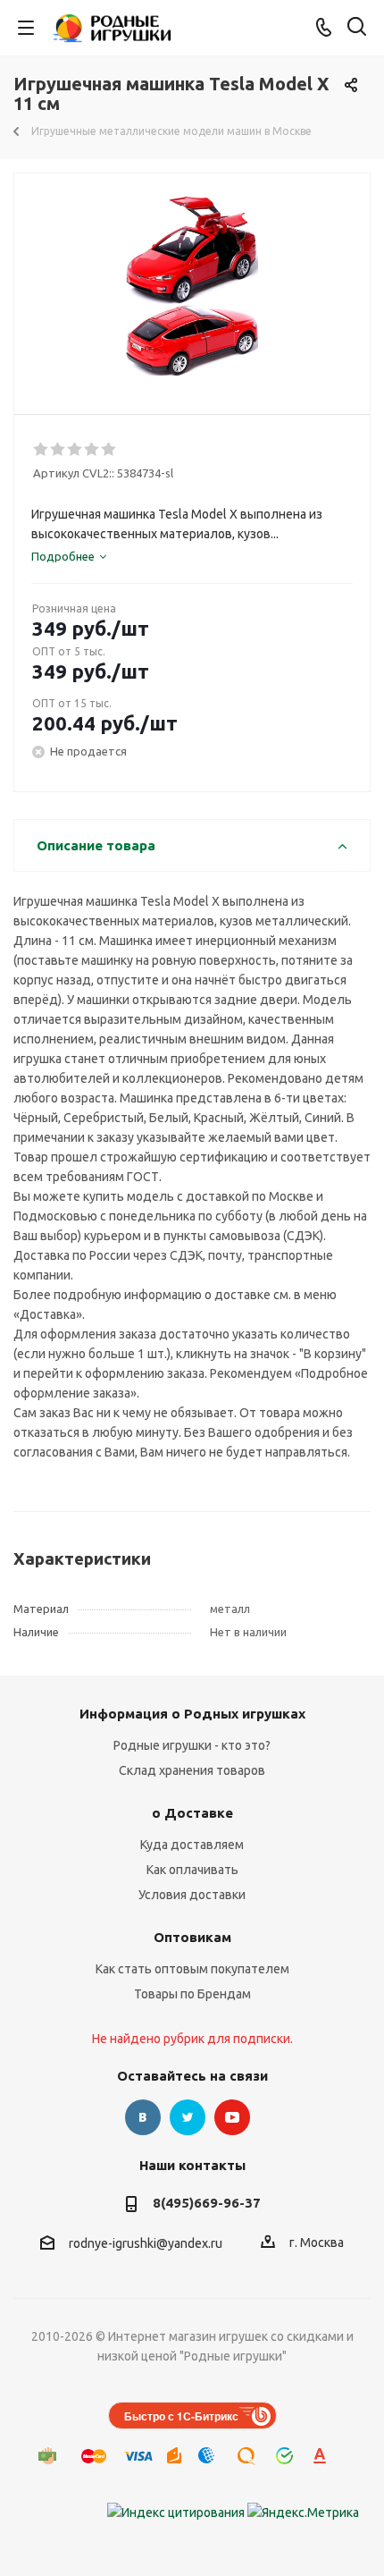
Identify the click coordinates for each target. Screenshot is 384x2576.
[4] (92, 450)
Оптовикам (192, 1937)
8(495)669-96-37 (207, 2203)
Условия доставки (192, 1895)
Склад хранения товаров (192, 1770)
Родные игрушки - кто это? (192, 1745)
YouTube (232, 2117)
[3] (75, 450)
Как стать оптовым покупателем (192, 1969)
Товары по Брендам (192, 1994)
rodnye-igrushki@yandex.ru (146, 2243)
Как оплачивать (192, 1870)
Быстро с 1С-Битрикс (181, 2416)
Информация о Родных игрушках (192, 1714)
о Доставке (192, 1813)
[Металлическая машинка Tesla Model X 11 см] (192, 286)
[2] (58, 450)
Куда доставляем (192, 1845)
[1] (42, 450)
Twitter (188, 2117)
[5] (109, 450)
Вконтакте (143, 2117)
